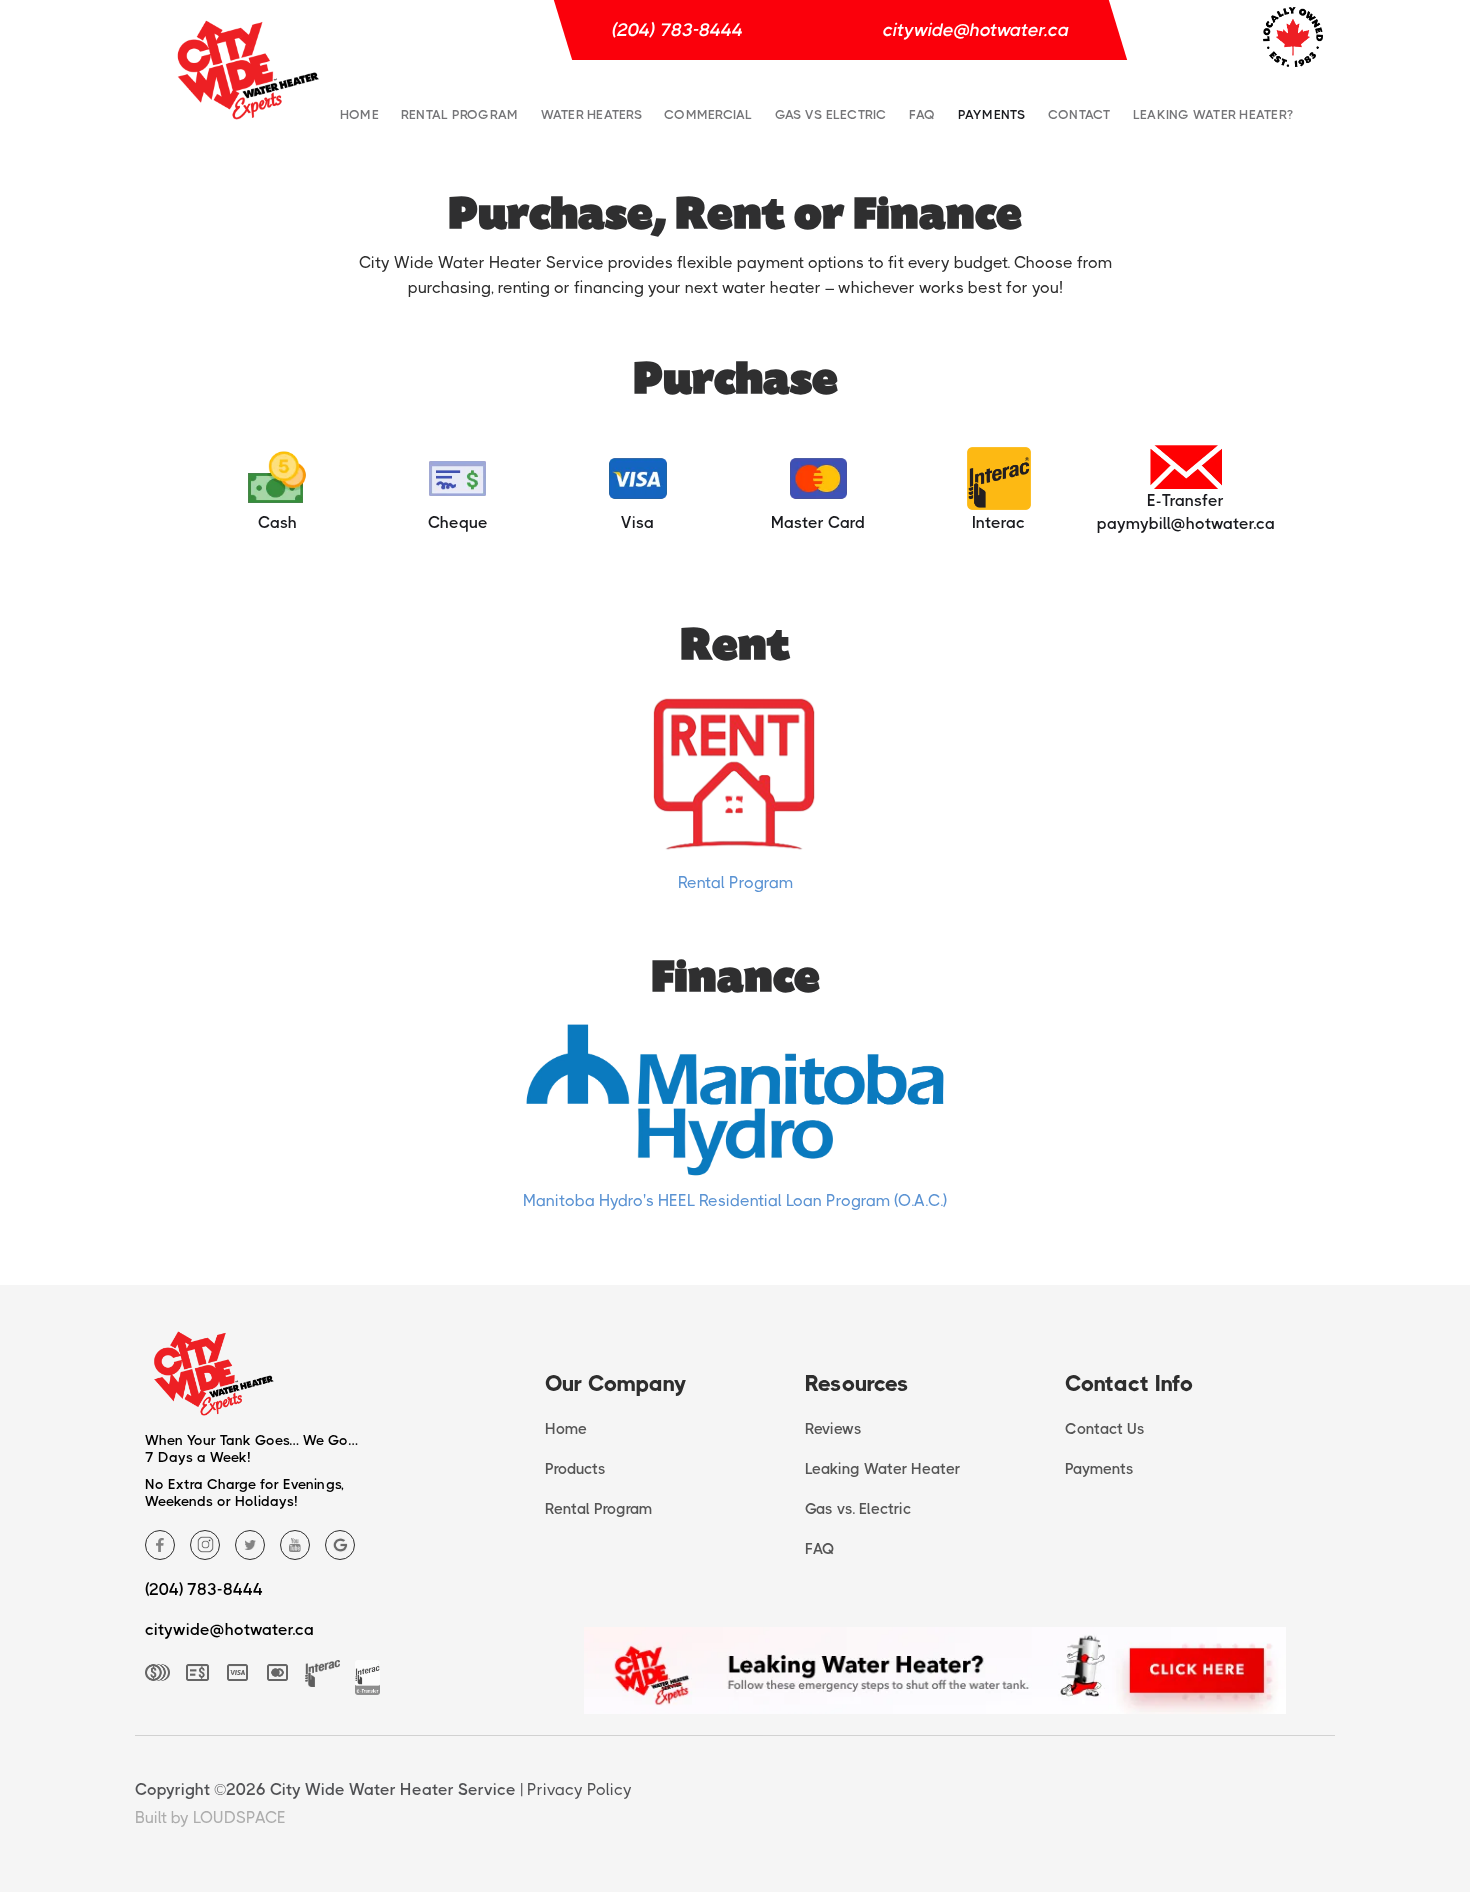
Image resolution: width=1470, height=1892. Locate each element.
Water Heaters (591, 114)
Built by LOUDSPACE (210, 1817)
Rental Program (460, 114)
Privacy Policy (579, 1789)
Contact (1079, 114)
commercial (708, 114)
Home (359, 114)
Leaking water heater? (1213, 114)
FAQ (922, 114)
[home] (248, 70)
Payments (992, 114)
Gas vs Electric (831, 114)
